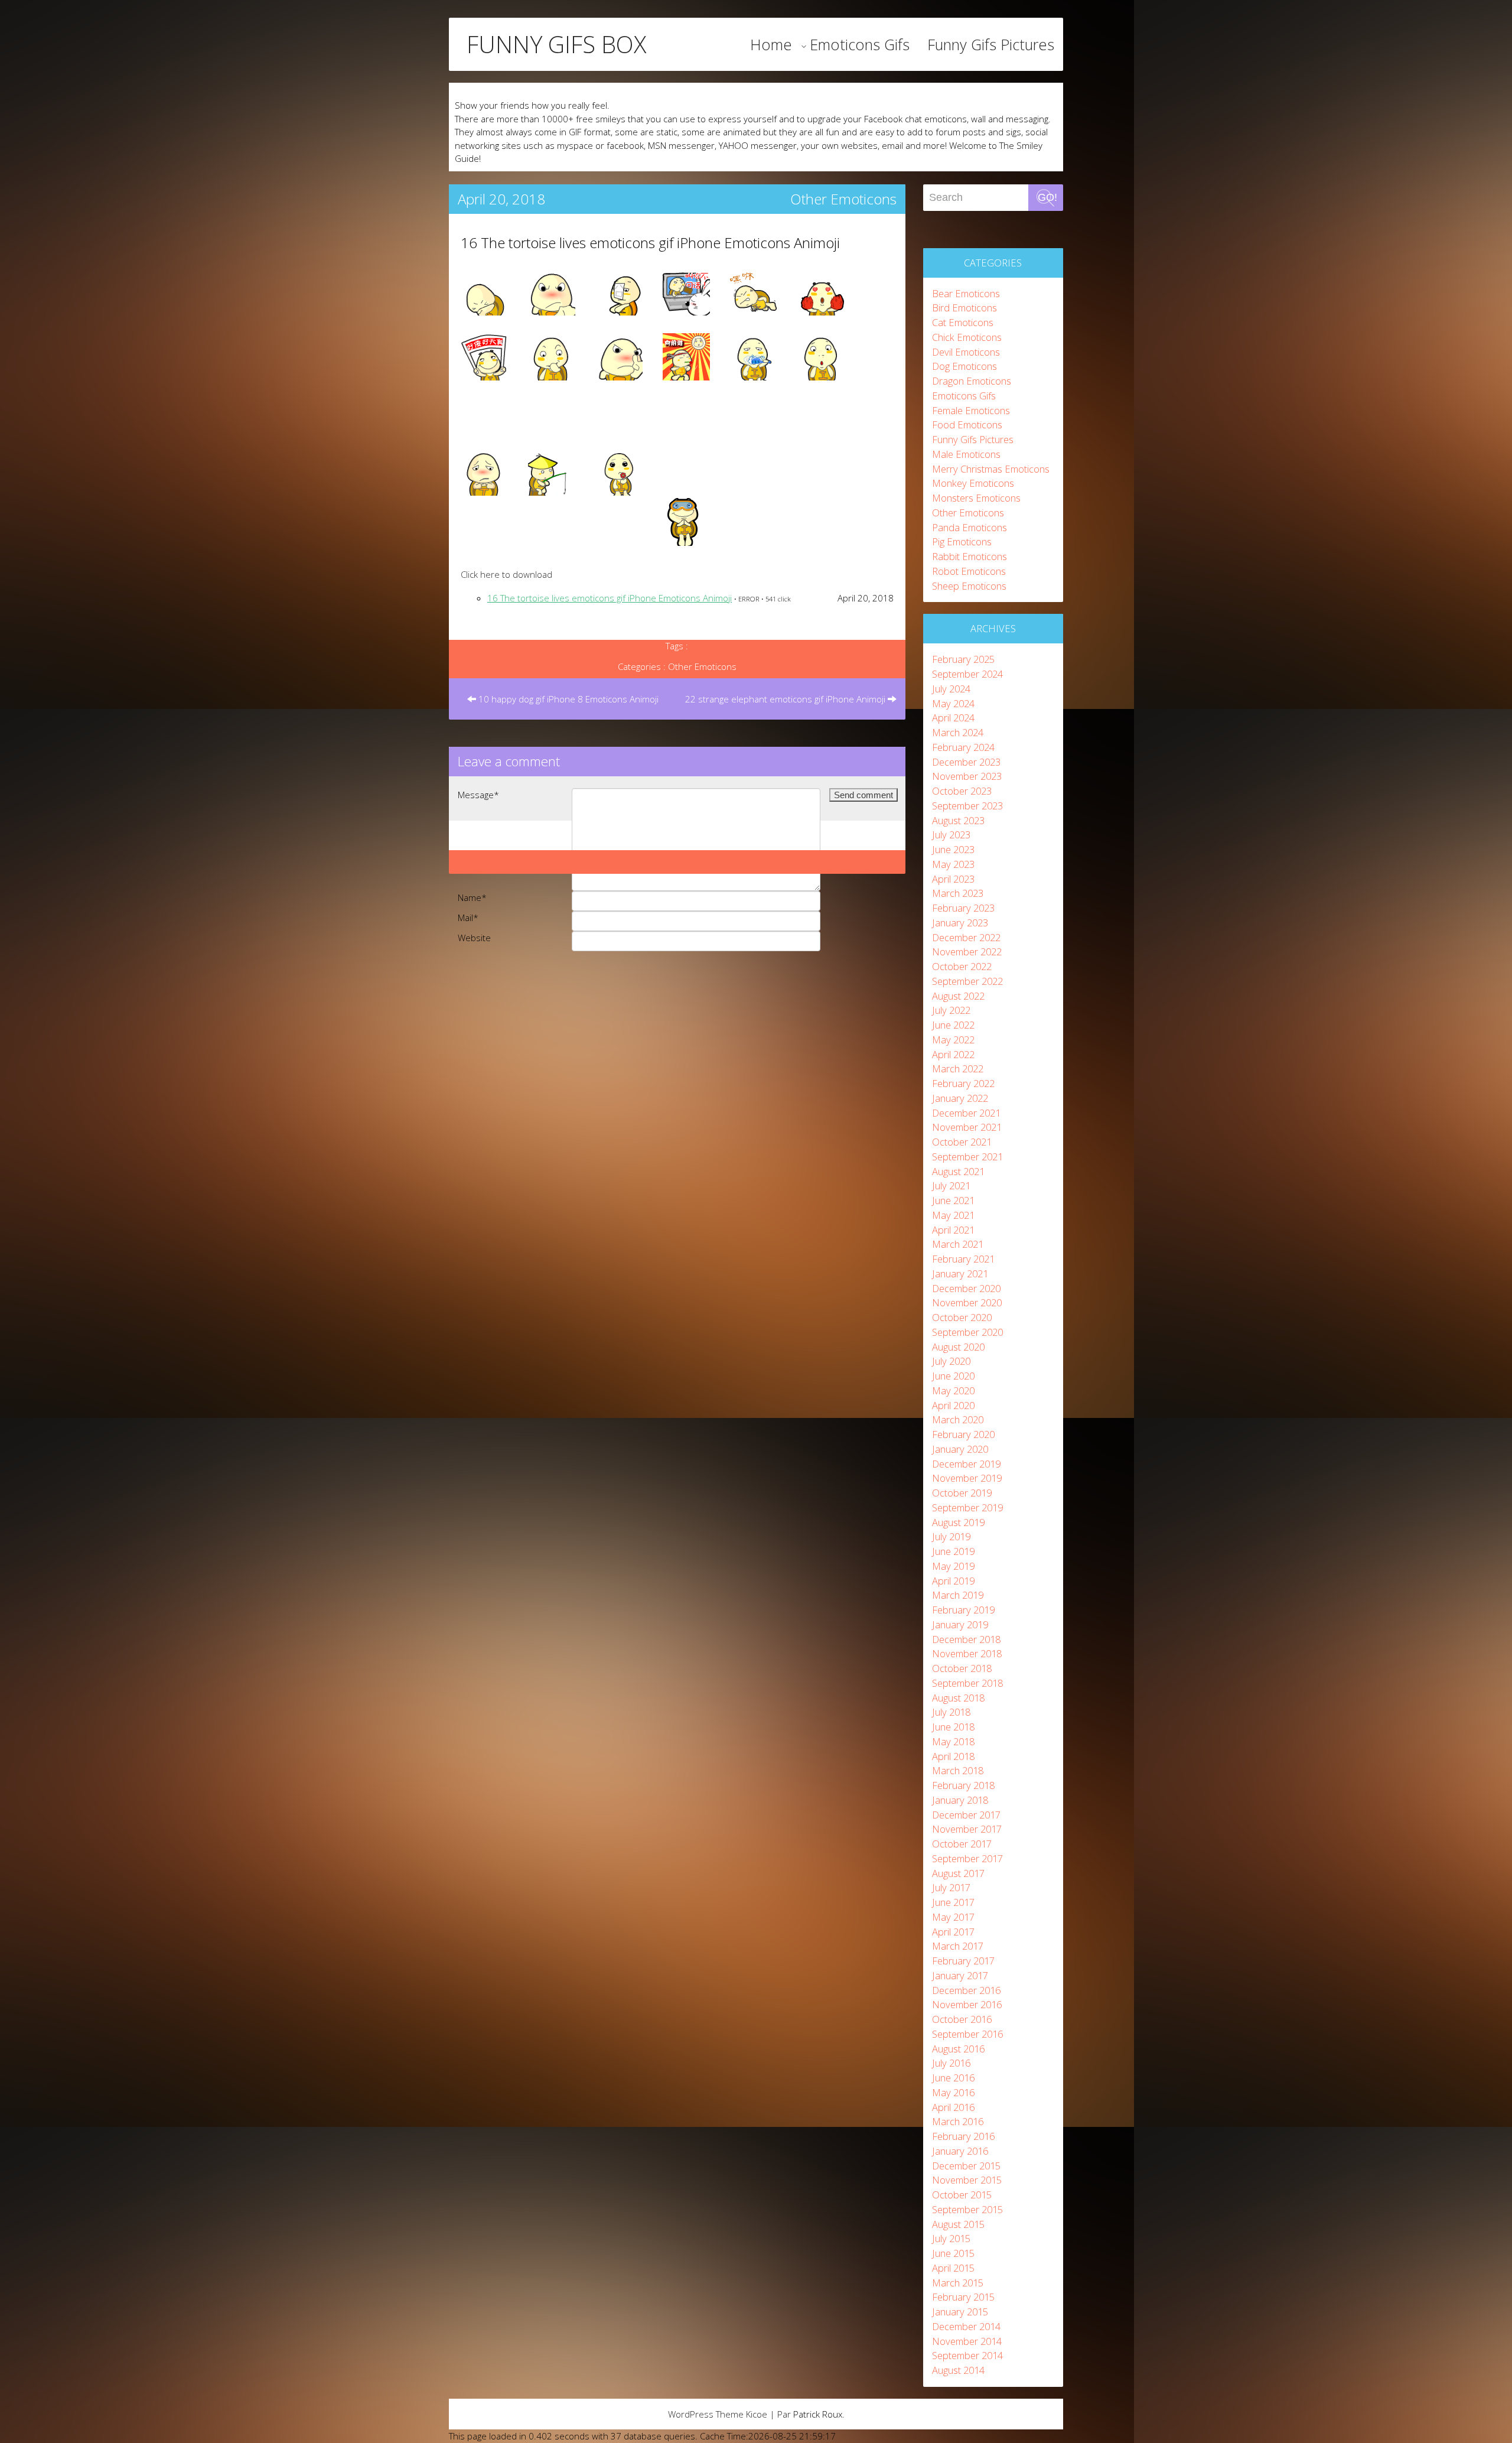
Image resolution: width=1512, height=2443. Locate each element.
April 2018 (953, 1756)
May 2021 (953, 1215)
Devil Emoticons (966, 352)
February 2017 (963, 1961)
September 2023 (967, 806)
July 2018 (951, 1712)
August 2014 (958, 2370)
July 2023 (951, 835)
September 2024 (967, 674)
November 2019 (967, 1478)
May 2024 (953, 703)
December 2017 (966, 1815)
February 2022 (963, 1083)
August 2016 (958, 2049)
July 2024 (951, 689)
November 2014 (967, 2341)
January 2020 (960, 1449)
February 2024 (963, 747)
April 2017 (953, 1932)
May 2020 (953, 1390)
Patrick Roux (818, 2414)
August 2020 (958, 1347)
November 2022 (967, 951)
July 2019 (951, 1536)
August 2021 (958, 1171)
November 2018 (967, 1653)
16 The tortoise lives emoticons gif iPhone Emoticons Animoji (650, 243)
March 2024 (958, 732)
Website (474, 938)
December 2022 (966, 937)
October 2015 (962, 2195)
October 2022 (962, 966)
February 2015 (963, 2297)
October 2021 (962, 1142)
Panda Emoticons (970, 527)
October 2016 (962, 2019)
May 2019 (953, 1566)
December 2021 (966, 1113)
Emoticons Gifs (860, 44)
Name (472, 897)
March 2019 (958, 1595)
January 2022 (960, 1098)
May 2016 (953, 2092)
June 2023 (953, 849)
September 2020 (967, 1332)
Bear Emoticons (966, 293)
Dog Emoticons (964, 366)
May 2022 (953, 1040)
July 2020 (951, 1361)
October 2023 (962, 791)
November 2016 (967, 2004)
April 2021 (953, 1230)
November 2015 (967, 2180)
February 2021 (963, 1259)
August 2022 (958, 996)
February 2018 (963, 1785)
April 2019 (953, 1581)
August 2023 (958, 820)
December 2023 (966, 762)
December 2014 (966, 2326)
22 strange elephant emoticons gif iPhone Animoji (786, 699)
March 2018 (958, 1770)
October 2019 (962, 1493)
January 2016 (960, 2151)
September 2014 (967, 2355)
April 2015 (953, 2268)
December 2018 (966, 1639)
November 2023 (967, 776)
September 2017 (967, 1858)
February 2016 (963, 2136)
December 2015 (966, 2166)
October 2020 (962, 1317)
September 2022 (967, 981)
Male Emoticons (966, 454)
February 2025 (963, 659)
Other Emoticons (843, 199)
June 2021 (953, 1200)
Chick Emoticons (967, 337)
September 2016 (967, 2034)
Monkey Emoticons (973, 483)
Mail (468, 918)
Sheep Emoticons (969, 586)
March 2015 (958, 2283)
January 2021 (960, 1273)
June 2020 (953, 1376)
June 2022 (953, 1025)
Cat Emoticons (963, 322)
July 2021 (951, 1185)
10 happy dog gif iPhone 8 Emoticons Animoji (567, 699)
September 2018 (967, 1683)
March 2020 (958, 1419)
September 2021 (967, 1157)
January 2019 (960, 1624)
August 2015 (958, 2224)
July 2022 (951, 1010)
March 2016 (958, 2121)
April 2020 (953, 1405)
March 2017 (958, 1946)
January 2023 (960, 923)
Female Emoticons (971, 410)
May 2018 (953, 1741)
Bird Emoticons (964, 308)
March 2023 (958, 893)
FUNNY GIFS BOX (556, 44)
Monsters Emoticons (976, 498)
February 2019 (963, 1610)
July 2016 (951, 2063)
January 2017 (960, 1975)
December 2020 (966, 1288)
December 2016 (966, 1990)
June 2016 (953, 2078)
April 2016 (953, 2107)
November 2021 (967, 1127)
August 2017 (958, 1873)
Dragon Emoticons (972, 381)
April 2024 (953, 718)
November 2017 (967, 1829)
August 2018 (958, 1698)
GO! (1047, 197)
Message (478, 795)
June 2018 (953, 1727)
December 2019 (966, 1464)
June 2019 (953, 1551)
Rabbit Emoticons (970, 556)
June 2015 (953, 2253)
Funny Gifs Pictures (991, 44)
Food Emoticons (967, 424)
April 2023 (953, 879)
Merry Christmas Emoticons (991, 469)
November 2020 (967, 1302)
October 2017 (962, 1844)
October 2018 (962, 1668)
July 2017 (951, 1887)
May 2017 (953, 1917)
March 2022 (958, 1068)
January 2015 (960, 2312)
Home (771, 44)
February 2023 (963, 908)
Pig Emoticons (962, 541)
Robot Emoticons (969, 571)
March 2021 (958, 1244)
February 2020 (963, 1434)
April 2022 (953, 1054)
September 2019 (967, 1507)
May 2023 (953, 864)
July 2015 (951, 2238)
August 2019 (958, 1522)
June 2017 (953, 1902)
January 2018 (960, 1800)
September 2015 (967, 2209)
